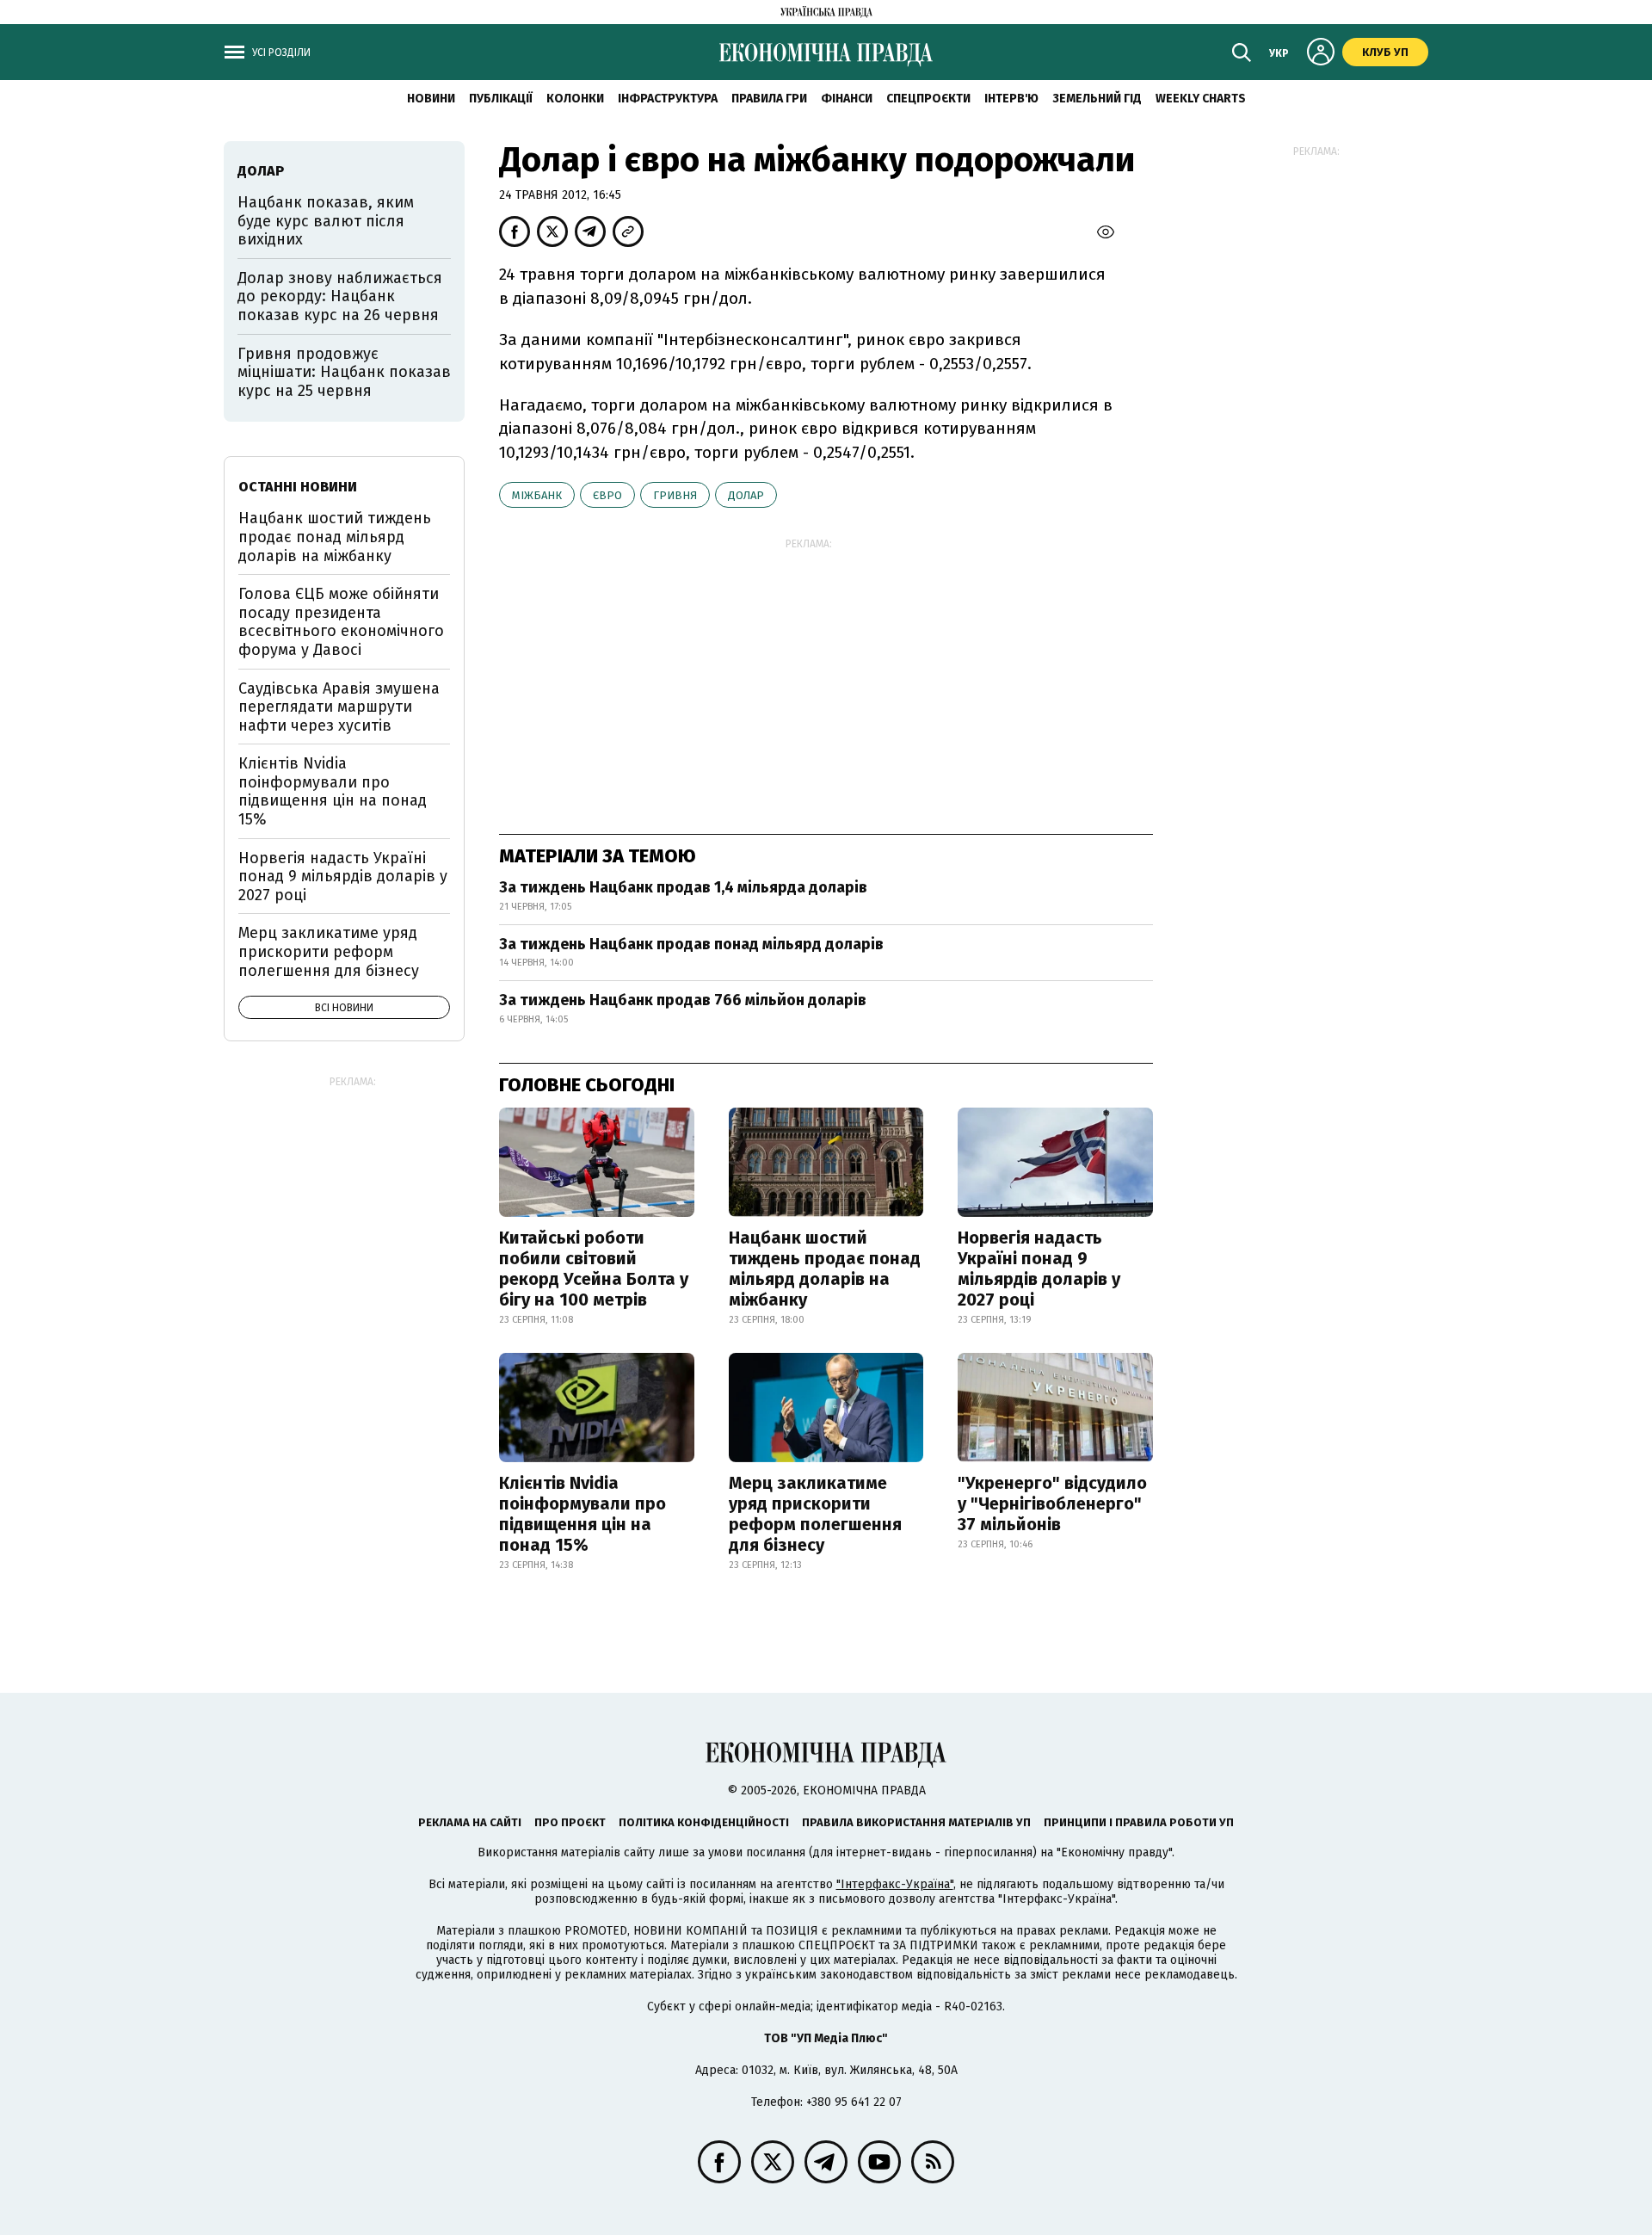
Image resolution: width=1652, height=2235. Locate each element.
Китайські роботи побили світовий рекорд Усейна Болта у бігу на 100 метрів (594, 1269)
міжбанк (537, 495)
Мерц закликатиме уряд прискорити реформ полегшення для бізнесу (815, 1514)
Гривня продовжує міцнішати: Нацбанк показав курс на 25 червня (344, 372)
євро (607, 495)
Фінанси (847, 99)
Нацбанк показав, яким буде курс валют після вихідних (326, 221)
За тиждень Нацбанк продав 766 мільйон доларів (683, 1000)
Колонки (575, 99)
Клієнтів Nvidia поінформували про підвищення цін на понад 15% (583, 1514)
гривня (675, 495)
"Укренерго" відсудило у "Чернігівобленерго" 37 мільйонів (1052, 1503)
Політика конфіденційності (704, 1822)
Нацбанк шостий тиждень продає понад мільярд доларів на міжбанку (825, 1269)
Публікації (501, 99)
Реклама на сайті (470, 1822)
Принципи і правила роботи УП (1139, 1822)
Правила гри (769, 99)
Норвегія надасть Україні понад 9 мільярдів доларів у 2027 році (1039, 1269)
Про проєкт (570, 1822)
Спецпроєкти (928, 99)
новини (431, 99)
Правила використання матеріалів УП (916, 1822)
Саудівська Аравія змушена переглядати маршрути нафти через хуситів (339, 707)
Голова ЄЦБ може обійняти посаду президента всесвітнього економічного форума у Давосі (341, 622)
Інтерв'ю (1011, 99)
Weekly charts (1201, 99)
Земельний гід (1097, 99)
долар (746, 495)
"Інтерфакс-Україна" (895, 1884)
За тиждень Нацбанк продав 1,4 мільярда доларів (683, 887)
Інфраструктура (668, 99)
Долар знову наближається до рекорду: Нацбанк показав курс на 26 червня (340, 296)
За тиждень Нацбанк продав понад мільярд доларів (691, 944)
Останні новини (298, 487)
